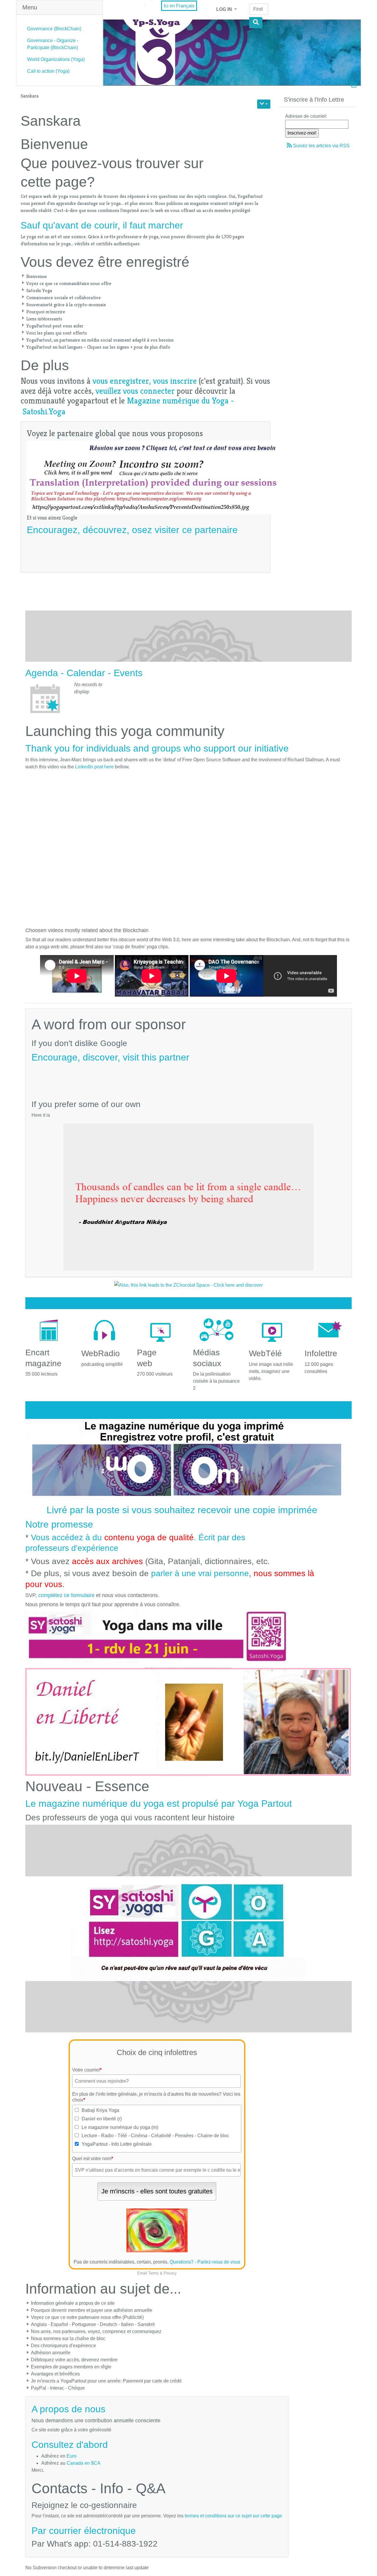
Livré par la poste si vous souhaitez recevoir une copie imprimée (182, 1510)
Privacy (170, 2273)
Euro (72, 2456)
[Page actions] (264, 104)
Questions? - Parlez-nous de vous (205, 2262)
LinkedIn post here (94, 767)
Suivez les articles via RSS (321, 146)
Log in (225, 9)
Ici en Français (179, 6)
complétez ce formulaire (66, 1595)
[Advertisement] (145, 551)
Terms (153, 2273)
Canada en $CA (83, 2463)
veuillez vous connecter (135, 391)
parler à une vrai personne (200, 1573)
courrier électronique (92, 2531)
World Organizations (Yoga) (56, 59)
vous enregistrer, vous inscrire (145, 381)
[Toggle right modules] (354, 86)
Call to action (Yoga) (48, 71)
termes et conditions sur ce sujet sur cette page (233, 2516)
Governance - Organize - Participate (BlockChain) (53, 44)
